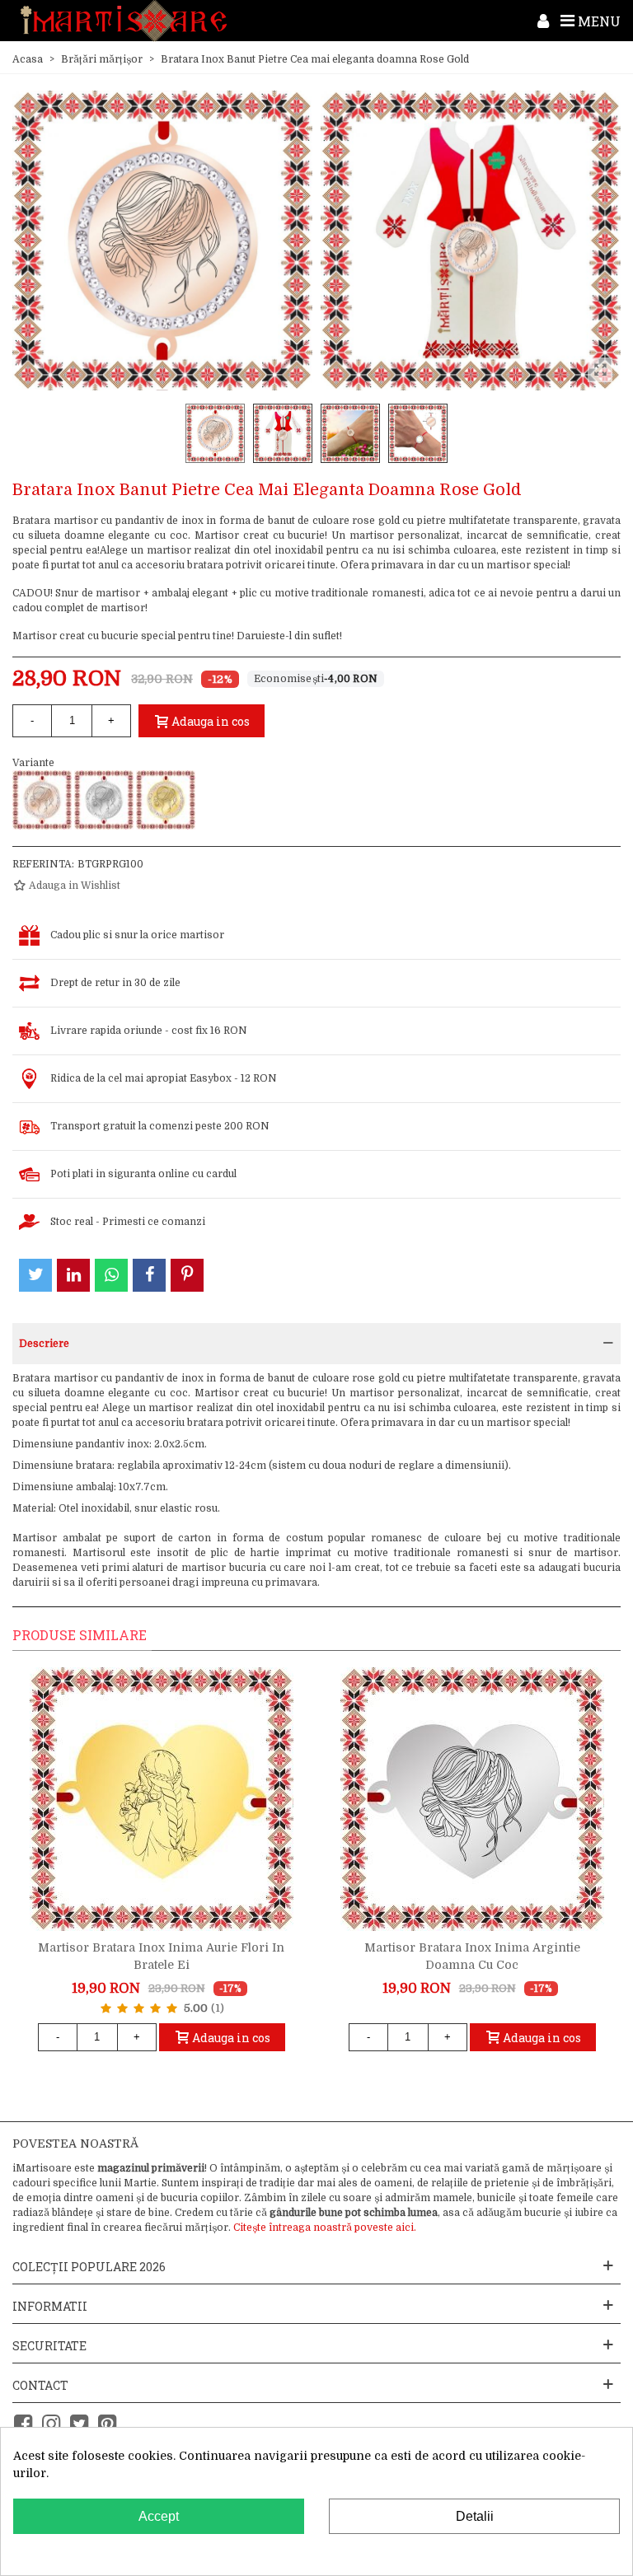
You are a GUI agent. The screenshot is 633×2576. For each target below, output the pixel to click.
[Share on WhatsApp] (111, 1275)
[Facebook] (23, 2424)
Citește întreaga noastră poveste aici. (325, 2228)
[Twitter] (79, 2424)
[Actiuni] (543, 21)
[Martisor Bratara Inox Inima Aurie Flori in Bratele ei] (162, 1799)
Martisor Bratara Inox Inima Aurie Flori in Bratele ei (161, 1956)
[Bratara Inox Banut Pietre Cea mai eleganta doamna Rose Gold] (42, 800)
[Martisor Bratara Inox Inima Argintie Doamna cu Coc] (472, 1799)
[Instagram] (51, 2424)
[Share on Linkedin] (73, 1275)
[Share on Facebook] (149, 1275)
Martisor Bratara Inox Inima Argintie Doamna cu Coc (472, 1956)
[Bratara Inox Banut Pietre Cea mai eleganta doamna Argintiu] (104, 800)
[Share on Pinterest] (187, 1275)
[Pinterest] (107, 2424)
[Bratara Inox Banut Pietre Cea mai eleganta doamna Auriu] (166, 800)
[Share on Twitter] (35, 1275)
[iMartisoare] (124, 21)
